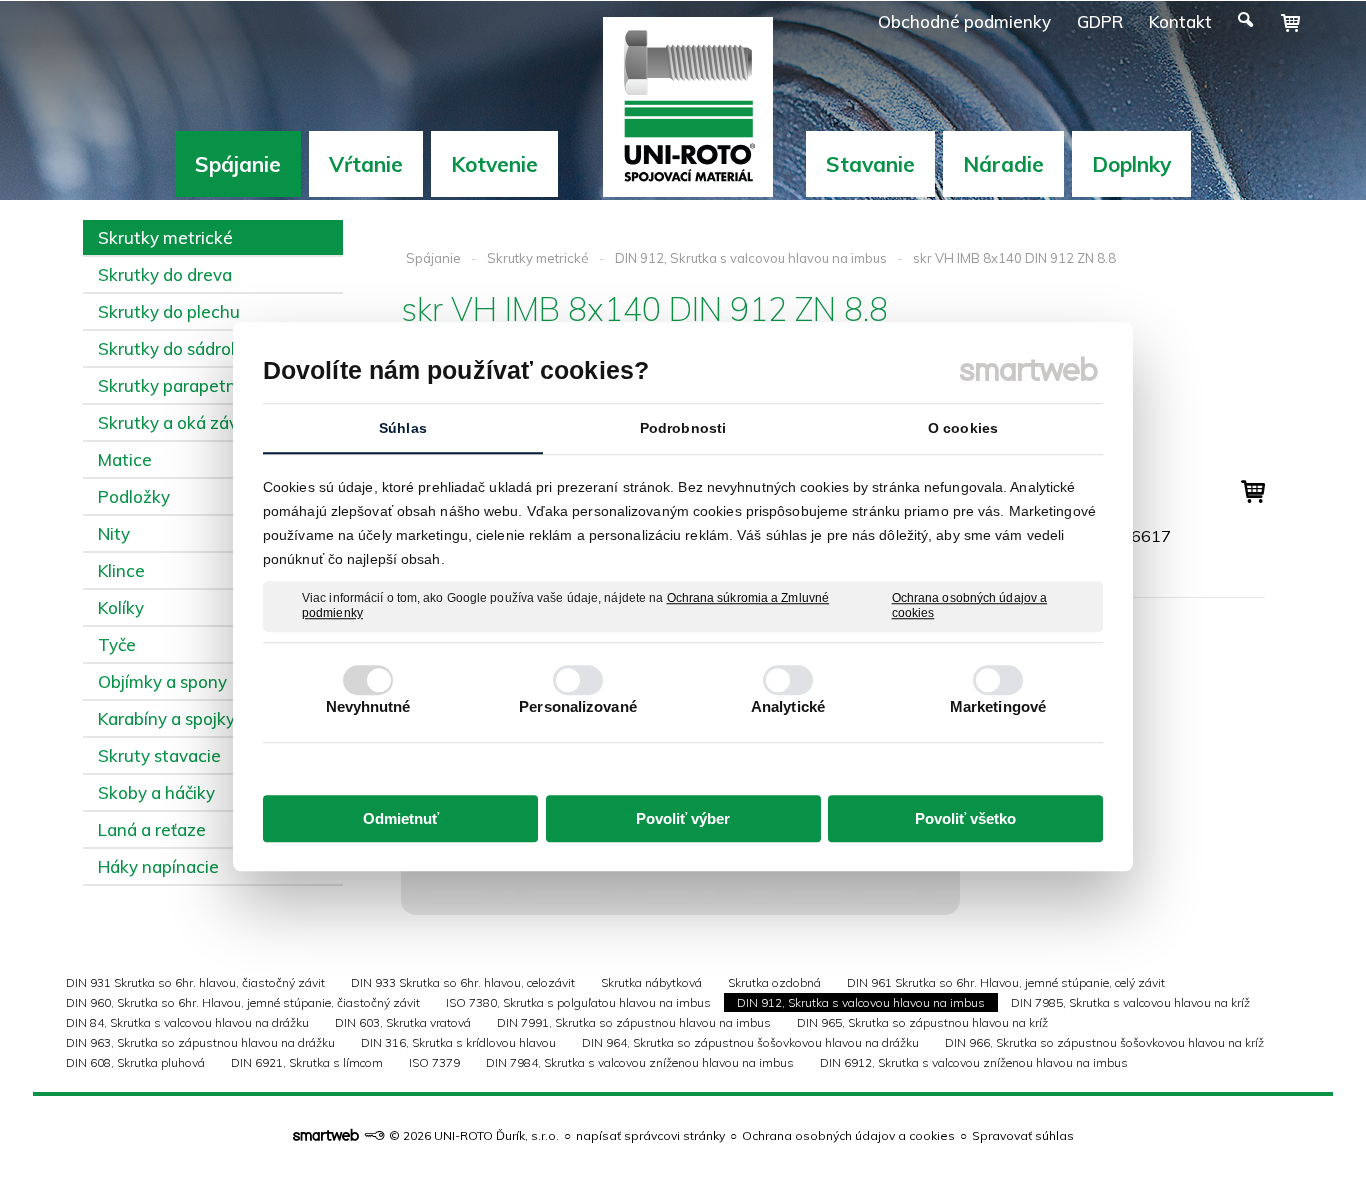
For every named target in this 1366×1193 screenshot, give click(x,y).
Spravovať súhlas (1023, 1135)
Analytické (788, 706)
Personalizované (578, 706)
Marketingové (998, 706)
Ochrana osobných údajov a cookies (970, 606)
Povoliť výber (683, 818)
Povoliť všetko (965, 818)
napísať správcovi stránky (650, 1135)
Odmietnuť (401, 818)
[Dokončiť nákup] (1290, 23)
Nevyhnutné (368, 706)
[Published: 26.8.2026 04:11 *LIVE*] (374, 1135)
